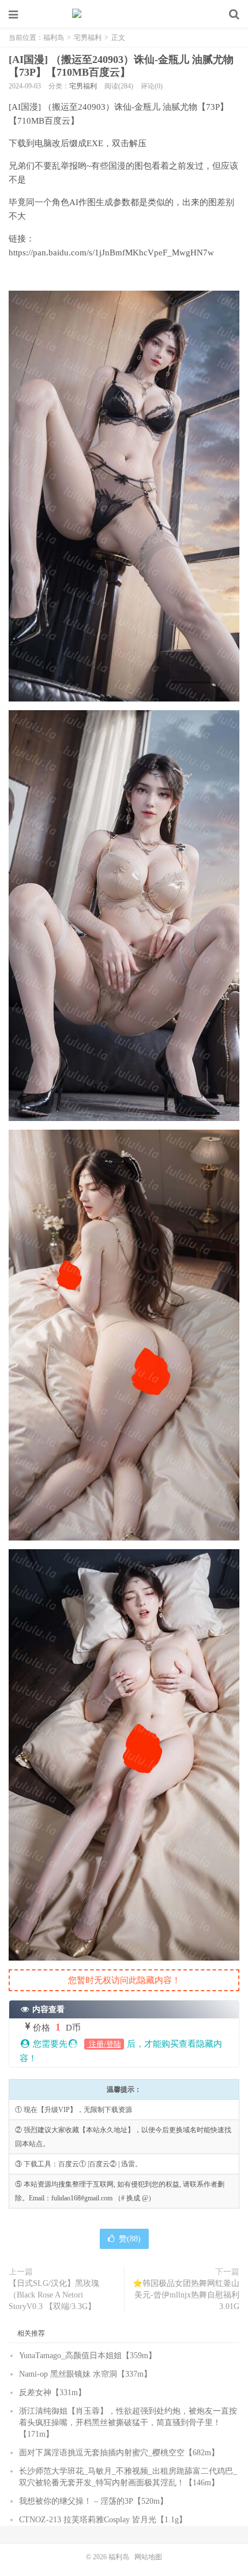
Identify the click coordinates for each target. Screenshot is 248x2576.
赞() (130, 2239)
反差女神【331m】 (52, 2393)
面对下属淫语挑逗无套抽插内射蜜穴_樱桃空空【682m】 (119, 2453)
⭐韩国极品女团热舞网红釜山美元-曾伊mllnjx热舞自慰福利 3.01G (186, 2295)
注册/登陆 (104, 2044)
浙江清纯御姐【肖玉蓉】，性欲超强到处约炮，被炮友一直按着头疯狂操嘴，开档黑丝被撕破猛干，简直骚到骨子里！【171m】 (128, 2423)
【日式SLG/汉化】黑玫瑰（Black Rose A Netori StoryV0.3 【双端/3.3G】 (54, 2295)
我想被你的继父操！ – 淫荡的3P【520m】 (93, 2501)
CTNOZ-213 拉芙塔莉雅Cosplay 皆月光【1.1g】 (103, 2520)
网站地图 (148, 2557)
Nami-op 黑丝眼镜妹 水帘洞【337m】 (85, 2374)
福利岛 (124, 14)
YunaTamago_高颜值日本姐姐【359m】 (88, 2356)
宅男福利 (88, 38)
